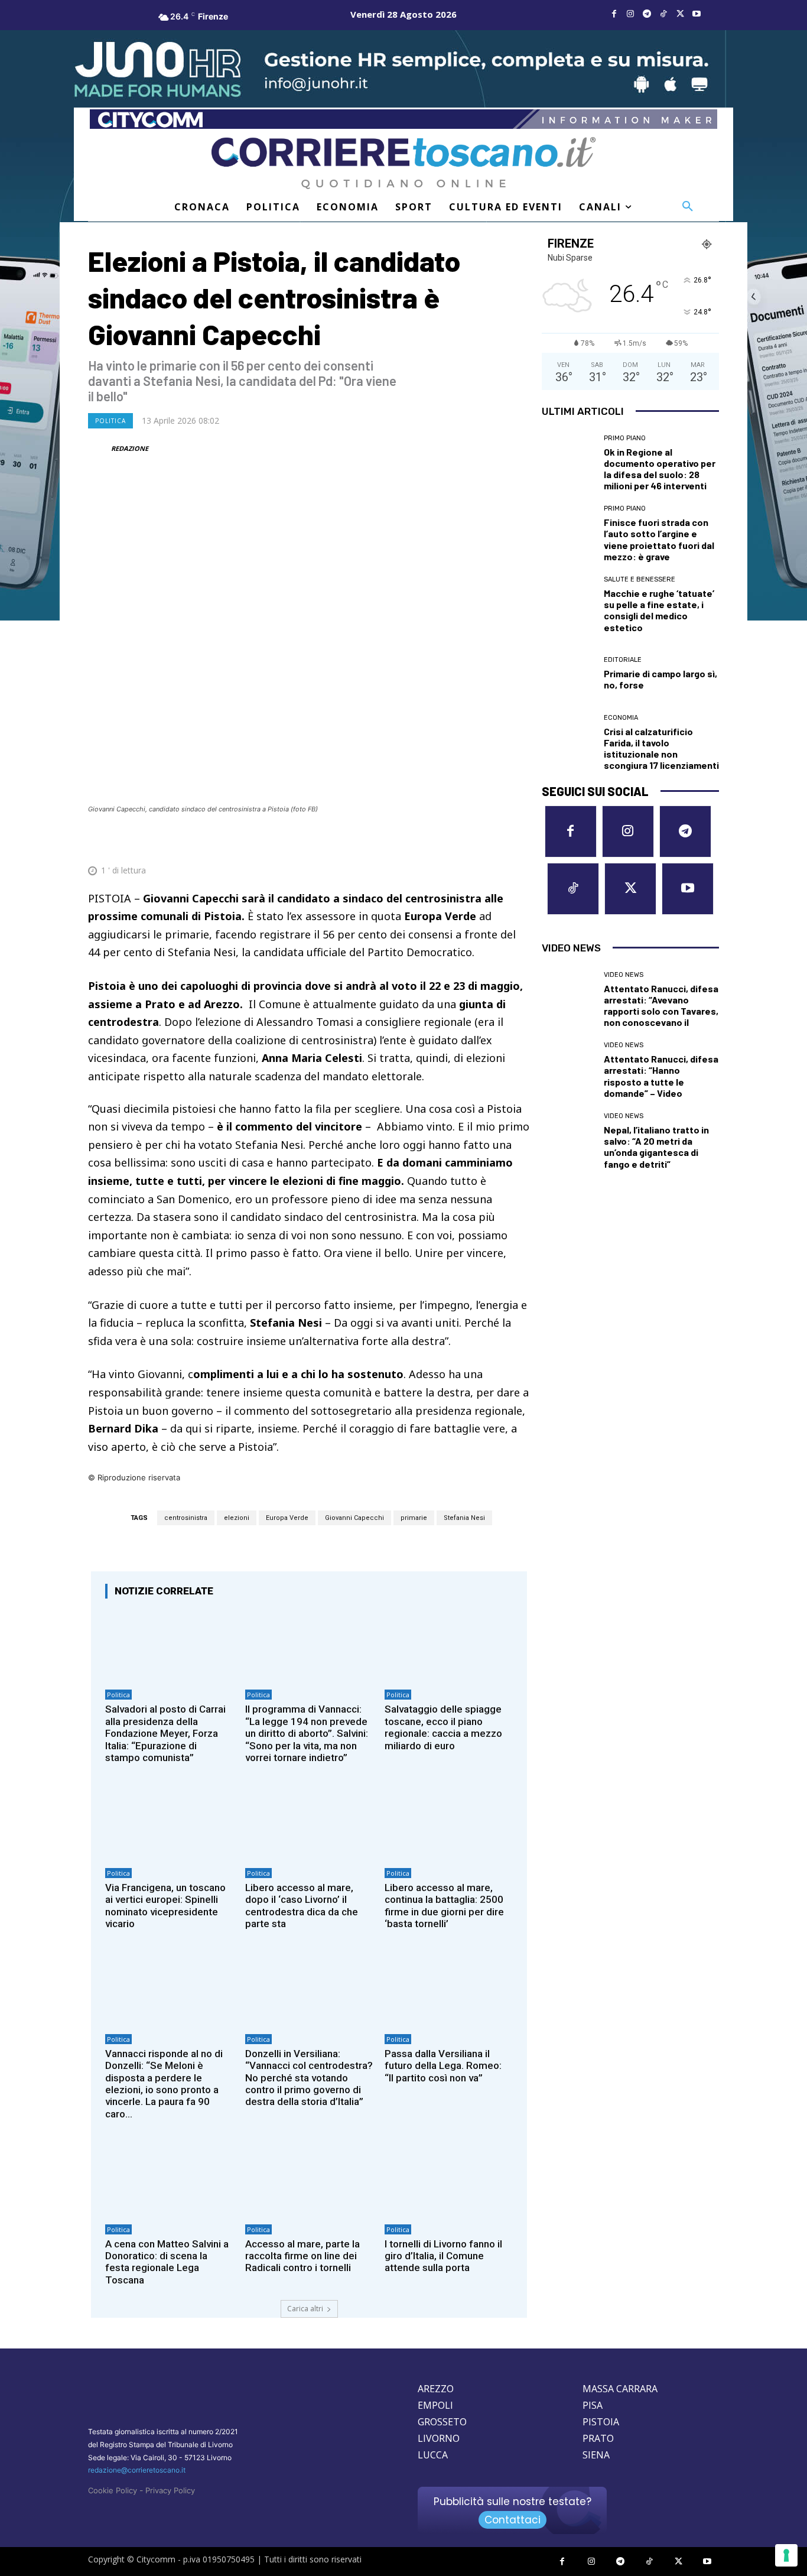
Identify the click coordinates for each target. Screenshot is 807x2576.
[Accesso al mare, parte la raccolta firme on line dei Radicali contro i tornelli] (309, 2180)
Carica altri (305, 2309)
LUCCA (433, 2455)
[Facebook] (614, 14)
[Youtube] (697, 14)
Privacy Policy (170, 2490)
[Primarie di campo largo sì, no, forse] (568, 674)
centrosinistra (186, 1518)
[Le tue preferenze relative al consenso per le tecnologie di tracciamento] (786, 2555)
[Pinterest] (435, 842)
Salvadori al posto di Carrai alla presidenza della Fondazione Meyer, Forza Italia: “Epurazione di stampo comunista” (165, 1733)
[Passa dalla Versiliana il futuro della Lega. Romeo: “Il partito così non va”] (449, 1989)
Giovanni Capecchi (354, 1518)
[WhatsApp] (463, 842)
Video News (624, 975)
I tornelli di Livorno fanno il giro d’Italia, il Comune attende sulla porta (443, 2256)
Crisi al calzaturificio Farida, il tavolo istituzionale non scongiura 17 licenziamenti (661, 748)
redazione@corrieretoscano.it (137, 2470)
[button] (688, 207)
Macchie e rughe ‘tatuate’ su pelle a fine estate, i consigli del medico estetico (659, 610)
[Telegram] (647, 14)
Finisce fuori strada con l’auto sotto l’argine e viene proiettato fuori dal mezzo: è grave (659, 539)
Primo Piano (625, 438)
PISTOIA (601, 2422)
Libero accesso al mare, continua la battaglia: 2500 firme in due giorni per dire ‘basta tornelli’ (444, 1906)
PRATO (598, 2438)
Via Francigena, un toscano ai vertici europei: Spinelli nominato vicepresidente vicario (165, 1906)
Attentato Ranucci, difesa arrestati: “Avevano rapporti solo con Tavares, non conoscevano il (661, 1006)
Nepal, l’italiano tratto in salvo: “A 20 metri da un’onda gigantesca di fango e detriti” (656, 1147)
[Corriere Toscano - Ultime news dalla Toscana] (403, 163)
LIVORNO (439, 2438)
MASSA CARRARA (620, 2389)
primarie (414, 1518)
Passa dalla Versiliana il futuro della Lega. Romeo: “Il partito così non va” (443, 2066)
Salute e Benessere (640, 579)
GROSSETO (442, 2422)
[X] (680, 14)
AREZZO (436, 2389)
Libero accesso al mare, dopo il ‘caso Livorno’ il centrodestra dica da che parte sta (302, 1906)
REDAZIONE (130, 448)
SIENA (596, 2455)
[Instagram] (630, 14)
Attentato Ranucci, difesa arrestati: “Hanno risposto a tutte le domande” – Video (661, 1076)
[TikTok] (663, 14)
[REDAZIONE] (99, 449)
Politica (110, 421)
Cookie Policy (113, 2490)
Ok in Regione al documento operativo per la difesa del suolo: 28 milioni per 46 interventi (660, 469)
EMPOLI (435, 2405)
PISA (593, 2405)
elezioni (237, 1518)
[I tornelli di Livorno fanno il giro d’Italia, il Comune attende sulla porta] (449, 2180)
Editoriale (623, 660)
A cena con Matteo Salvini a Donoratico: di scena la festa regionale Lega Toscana (167, 2262)
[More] (518, 842)
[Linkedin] (490, 842)
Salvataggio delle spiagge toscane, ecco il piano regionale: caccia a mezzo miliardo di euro (443, 1727)
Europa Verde (287, 1518)
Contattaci (512, 2520)
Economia (621, 718)
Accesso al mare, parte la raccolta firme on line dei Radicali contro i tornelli (302, 2256)
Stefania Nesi (464, 1518)
